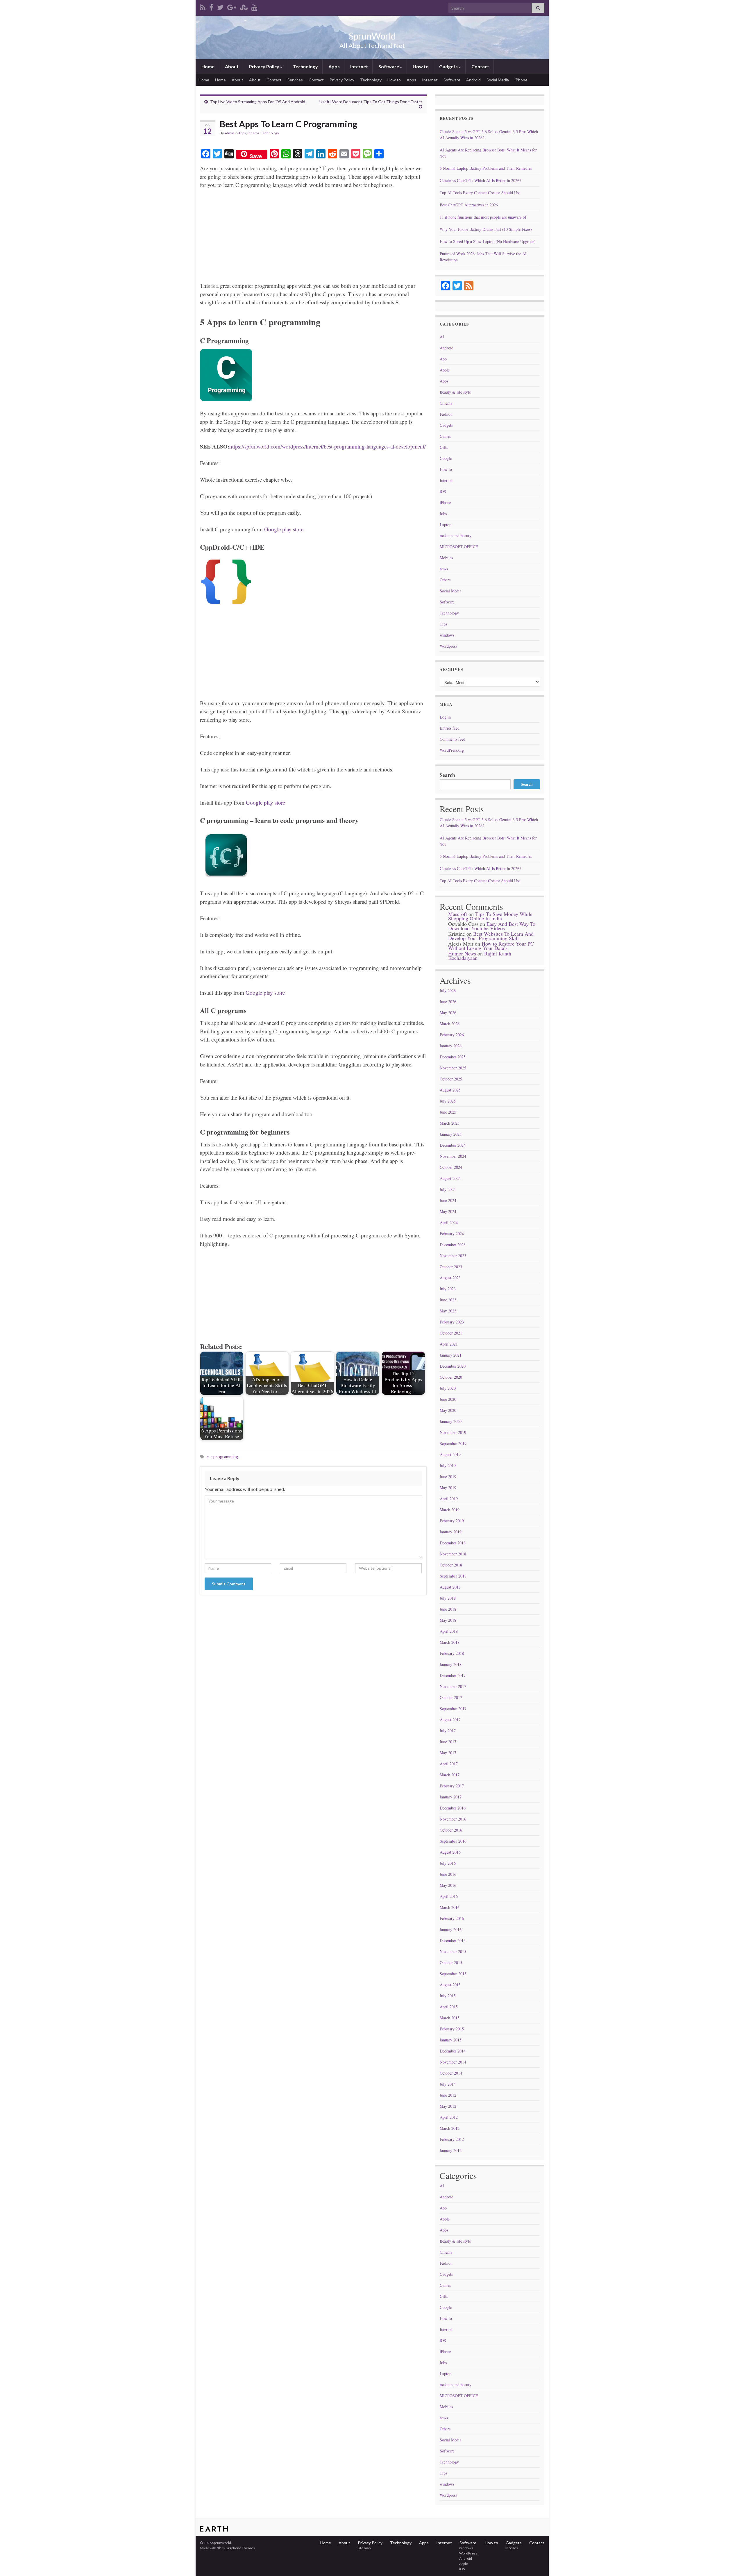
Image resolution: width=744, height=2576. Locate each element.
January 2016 (451, 1929)
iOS (443, 491)
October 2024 (451, 1167)
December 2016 (453, 1808)
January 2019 (451, 1532)
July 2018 (448, 1598)
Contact (480, 66)
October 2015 (451, 1963)
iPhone (521, 80)
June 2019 (448, 1477)
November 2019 (453, 1432)
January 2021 (451, 1355)
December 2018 (453, 1543)
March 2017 (450, 1775)
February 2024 (452, 1233)
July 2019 (448, 1465)
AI (442, 337)
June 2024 (448, 1200)
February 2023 (452, 1322)
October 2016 (451, 1830)
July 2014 (448, 2084)
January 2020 (451, 1421)
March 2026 (450, 1024)
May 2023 (448, 1311)
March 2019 (450, 1510)
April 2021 (449, 1344)
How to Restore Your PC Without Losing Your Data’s (491, 946)
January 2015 (451, 2040)
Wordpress (448, 646)
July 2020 (448, 1388)
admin (229, 133)
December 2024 (453, 1145)
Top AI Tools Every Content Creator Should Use (480, 193)
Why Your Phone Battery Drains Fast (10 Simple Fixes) (486, 229)
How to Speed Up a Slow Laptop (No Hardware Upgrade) (488, 241)
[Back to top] (731, 2563)
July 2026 (448, 990)
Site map (364, 2548)
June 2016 (448, 1874)
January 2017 (451, 1797)
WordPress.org (452, 750)
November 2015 (453, 1951)
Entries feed (450, 728)
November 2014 (453, 2062)
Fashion (446, 414)
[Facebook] (211, 6)
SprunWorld (372, 36)
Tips (443, 624)
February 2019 (452, 1521)
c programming (224, 1457)
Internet (359, 66)
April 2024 (449, 1222)
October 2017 (451, 1697)
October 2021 (451, 1333)
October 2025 (451, 1079)
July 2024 (448, 1189)
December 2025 (453, 1057)
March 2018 (450, 1642)
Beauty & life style (455, 392)
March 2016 (450, 1907)
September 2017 (453, 1708)
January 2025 (451, 1134)
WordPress (468, 2553)
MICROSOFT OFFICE (459, 547)
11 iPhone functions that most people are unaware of (483, 217)
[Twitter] (220, 6)
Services (295, 80)
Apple (445, 370)
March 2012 (450, 2128)
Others (445, 580)
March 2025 (450, 1123)
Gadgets (448, 66)
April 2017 (449, 1764)
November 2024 (453, 1156)
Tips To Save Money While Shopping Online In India (490, 916)
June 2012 (448, 2095)
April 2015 (449, 2007)
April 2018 (449, 1631)
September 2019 (453, 1443)
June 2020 (448, 1399)
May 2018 (448, 1620)
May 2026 (448, 1013)
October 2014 (451, 2073)
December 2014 (453, 2051)
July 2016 (448, 1863)
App (443, 359)
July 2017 (448, 1731)
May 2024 (448, 1211)
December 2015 (453, 1940)
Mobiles (446, 558)
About (231, 66)
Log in (445, 717)
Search (447, 775)
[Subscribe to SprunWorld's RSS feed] (203, 6)
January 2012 (451, 2150)
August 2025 (450, 1090)
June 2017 (448, 1742)
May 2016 (448, 1885)
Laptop (446, 525)
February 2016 (452, 1918)
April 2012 (449, 2117)
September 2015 (453, 1974)
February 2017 (452, 1786)
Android (473, 80)
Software (389, 66)
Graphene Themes (240, 2548)
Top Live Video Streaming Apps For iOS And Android (258, 102)
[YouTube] (254, 6)
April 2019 (449, 1499)
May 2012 (448, 2106)
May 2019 (448, 1488)
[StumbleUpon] (244, 6)
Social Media (498, 80)
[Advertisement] (313, 238)
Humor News (462, 953)
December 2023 (453, 1245)
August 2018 (450, 1587)
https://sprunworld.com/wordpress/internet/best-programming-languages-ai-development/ (328, 446)
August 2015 (450, 1985)
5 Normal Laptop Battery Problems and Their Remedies (486, 168)
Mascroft (458, 914)
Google (446, 458)
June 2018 (448, 1609)
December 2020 (453, 1366)
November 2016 (453, 1819)
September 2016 (453, 1841)
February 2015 (452, 2029)
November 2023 (453, 1256)
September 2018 (453, 1576)
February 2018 (452, 1653)
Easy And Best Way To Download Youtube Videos (492, 926)
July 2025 (448, 1101)
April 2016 (449, 1896)
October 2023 (451, 1267)
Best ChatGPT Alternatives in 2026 (469, 205)
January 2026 (451, 1046)
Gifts (444, 447)
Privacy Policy (264, 66)
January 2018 (451, 1664)
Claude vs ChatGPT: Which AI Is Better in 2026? (480, 180)
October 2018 (451, 1565)
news (444, 569)
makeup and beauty (456, 536)
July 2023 (448, 1289)
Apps (334, 66)
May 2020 (448, 1410)
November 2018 (453, 1554)
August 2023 (450, 1278)
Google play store (284, 529)
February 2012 (452, 2139)
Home (208, 66)
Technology (305, 66)
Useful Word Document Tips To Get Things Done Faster (371, 102)
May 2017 (448, 1753)
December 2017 (453, 1675)
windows (447, 635)
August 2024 (450, 1178)
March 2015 (450, 2018)
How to (420, 66)
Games (445, 436)
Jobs (443, 513)
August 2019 (450, 1454)
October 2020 (451, 1377)
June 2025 (448, 1112)
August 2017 (450, 1720)
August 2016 (450, 1852)
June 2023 (448, 1300)
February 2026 (452, 1035)
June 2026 (448, 1002)
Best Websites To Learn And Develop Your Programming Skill (491, 936)
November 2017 (453, 1686)
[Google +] (232, 6)
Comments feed (453, 739)
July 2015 (448, 1996)
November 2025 (453, 1068)
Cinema (253, 133)
